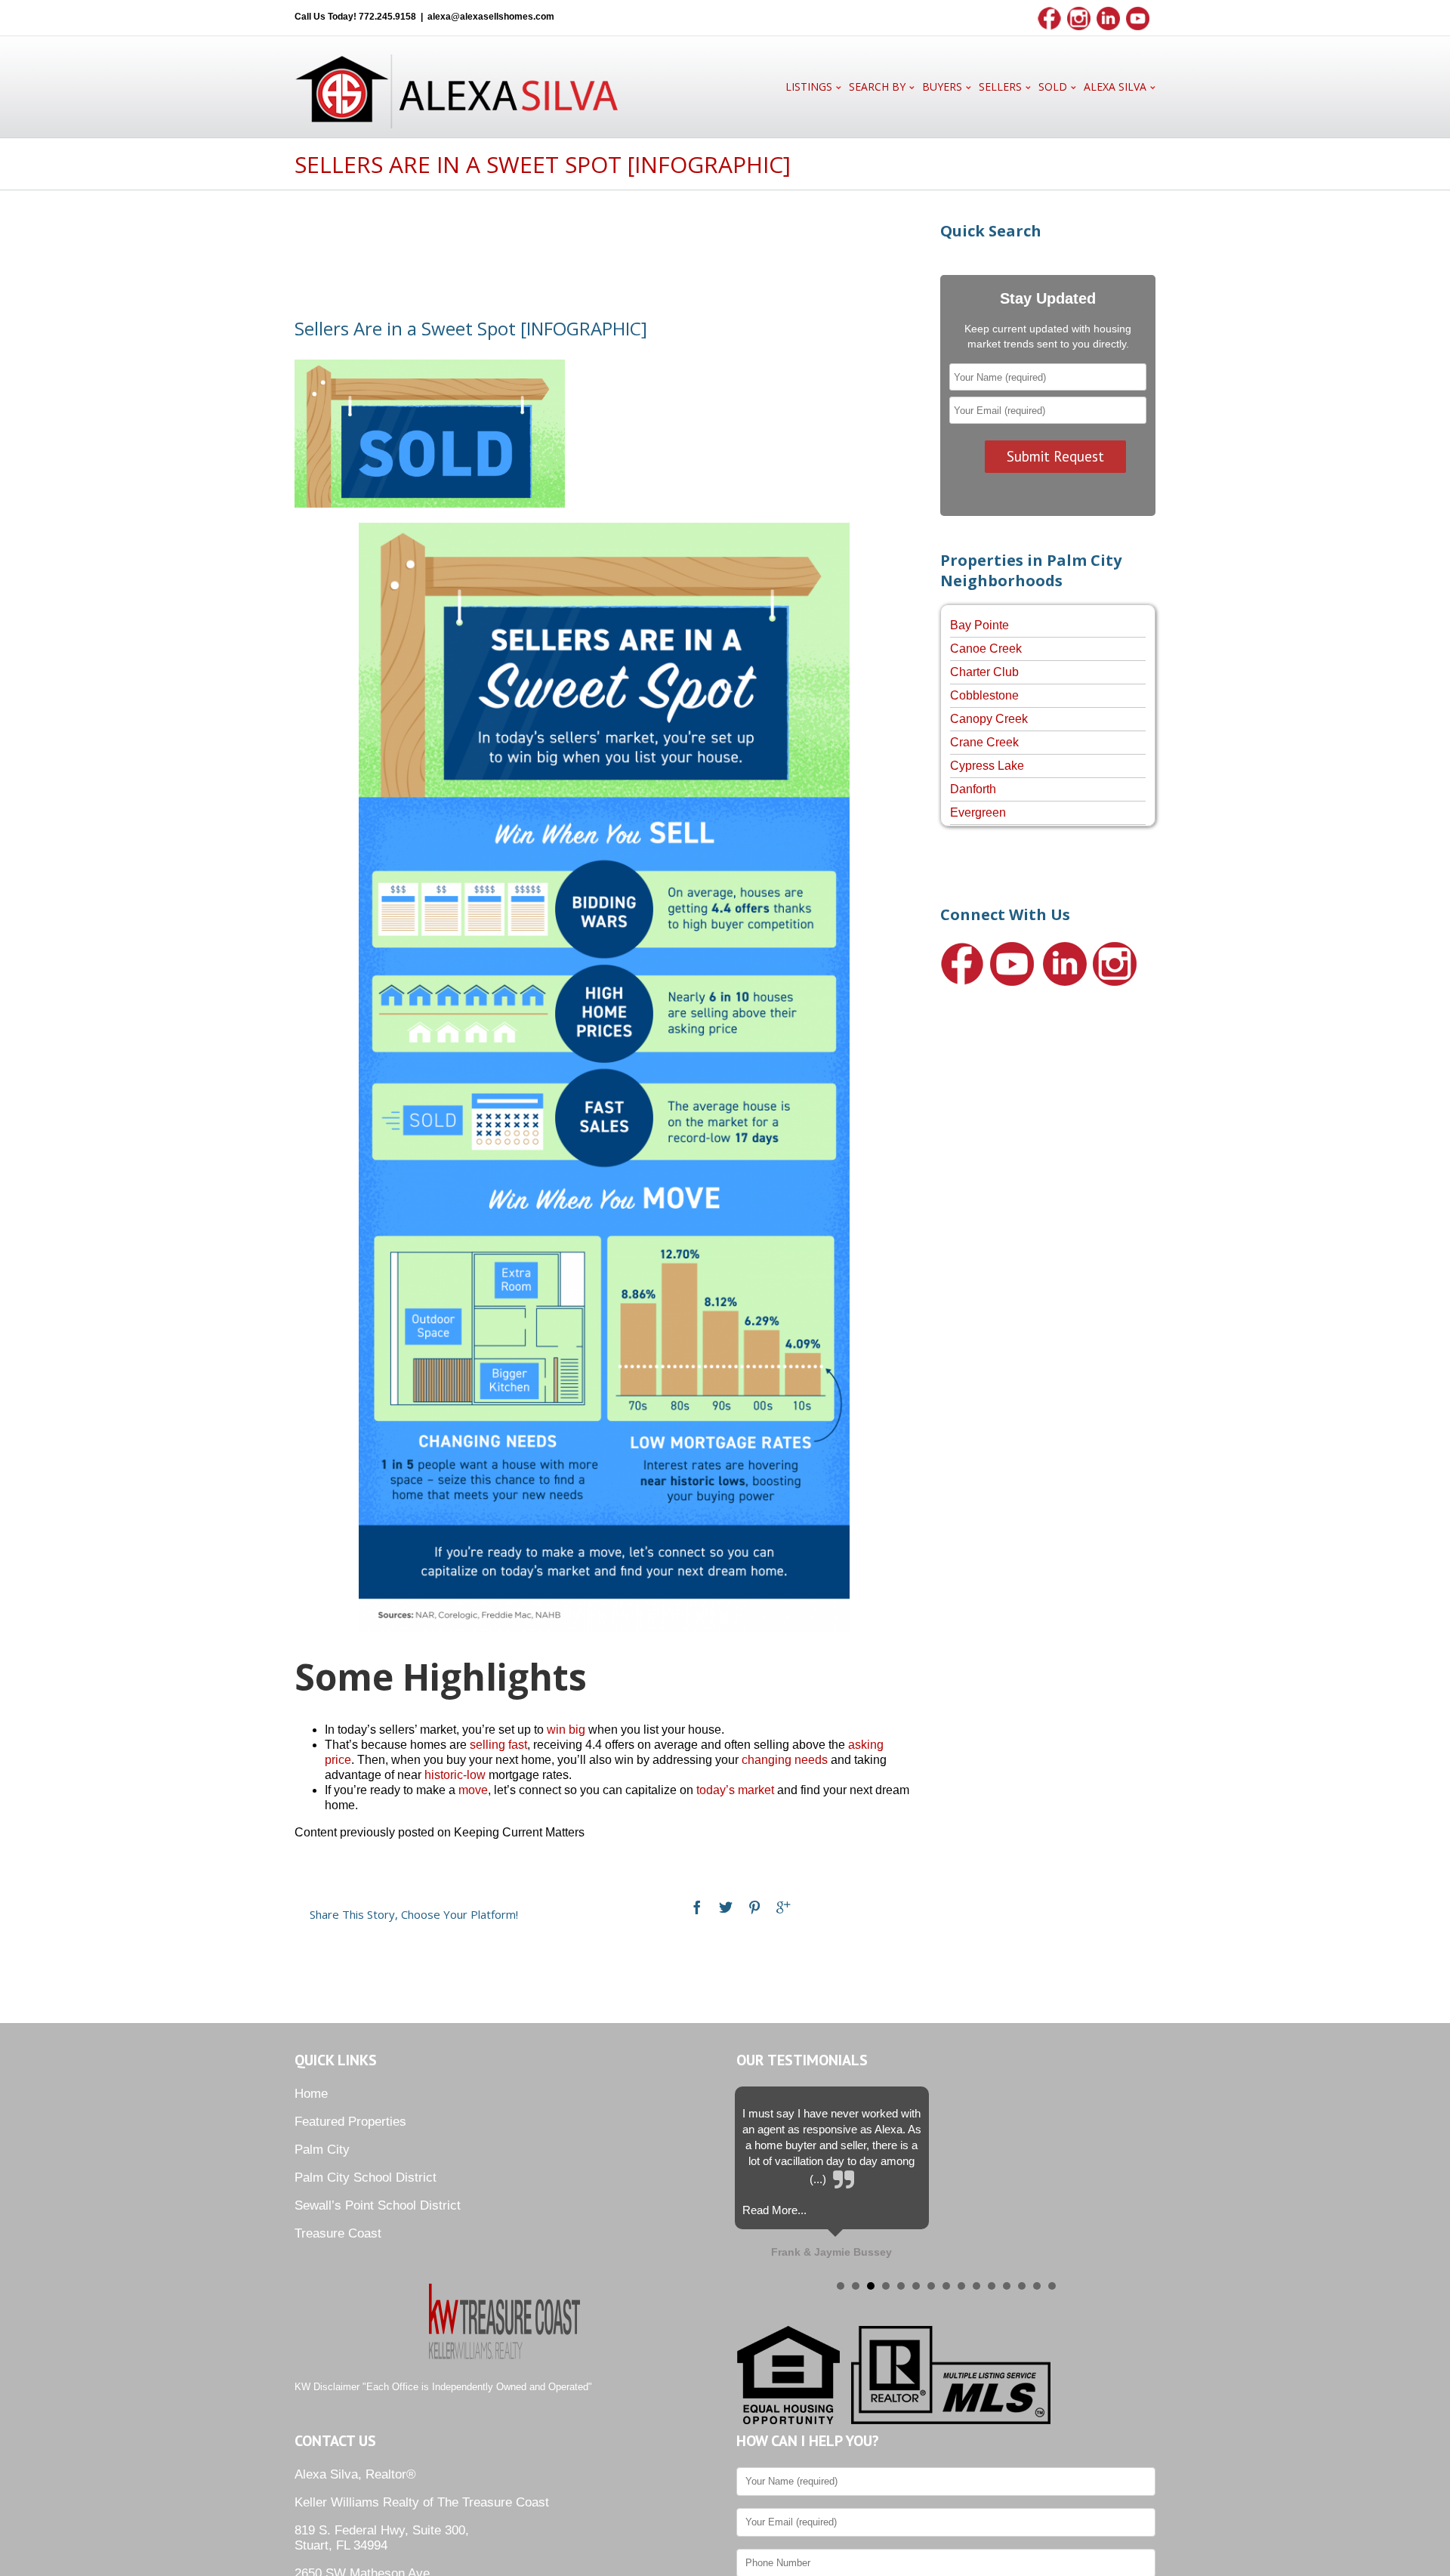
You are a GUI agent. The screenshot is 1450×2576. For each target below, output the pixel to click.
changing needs (785, 1760)
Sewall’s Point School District (378, 2205)
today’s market (735, 1790)
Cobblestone (984, 695)
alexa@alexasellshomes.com (491, 17)
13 (1022, 2286)
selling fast (498, 1745)
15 (1052, 2286)
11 (992, 2286)
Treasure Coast (338, 2233)
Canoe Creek (986, 649)
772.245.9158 (387, 17)
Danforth (973, 789)
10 (976, 2286)
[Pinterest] (754, 1907)
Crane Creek (984, 742)
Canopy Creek (989, 719)
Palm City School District (366, 2178)
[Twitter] (726, 1907)
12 (1007, 2286)
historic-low (455, 1775)
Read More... (774, 2210)
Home (311, 2094)
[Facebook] (697, 1907)
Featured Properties (350, 2122)
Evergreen (978, 812)
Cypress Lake (987, 766)
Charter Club (984, 672)
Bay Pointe (980, 625)
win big (566, 1730)
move (473, 1790)
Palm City (322, 2150)
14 (1037, 2286)
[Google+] (783, 1907)
